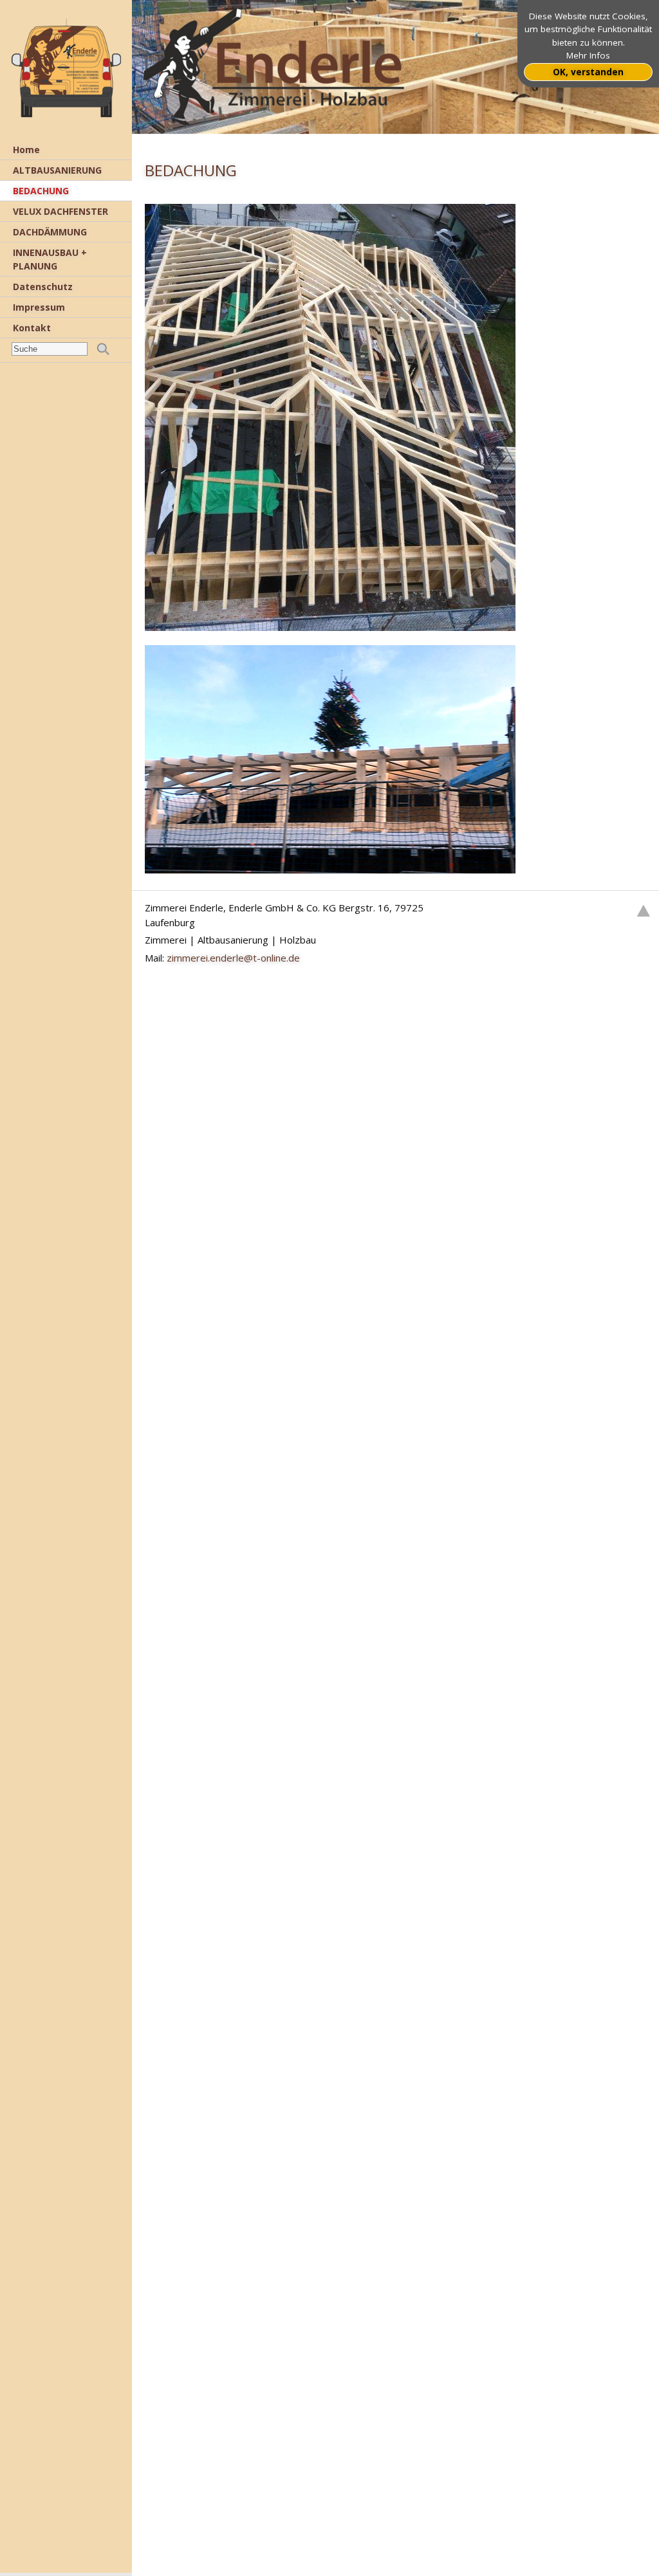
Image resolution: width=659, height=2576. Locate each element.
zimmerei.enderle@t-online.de (233, 958)
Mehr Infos (588, 55)
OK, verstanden (588, 72)
